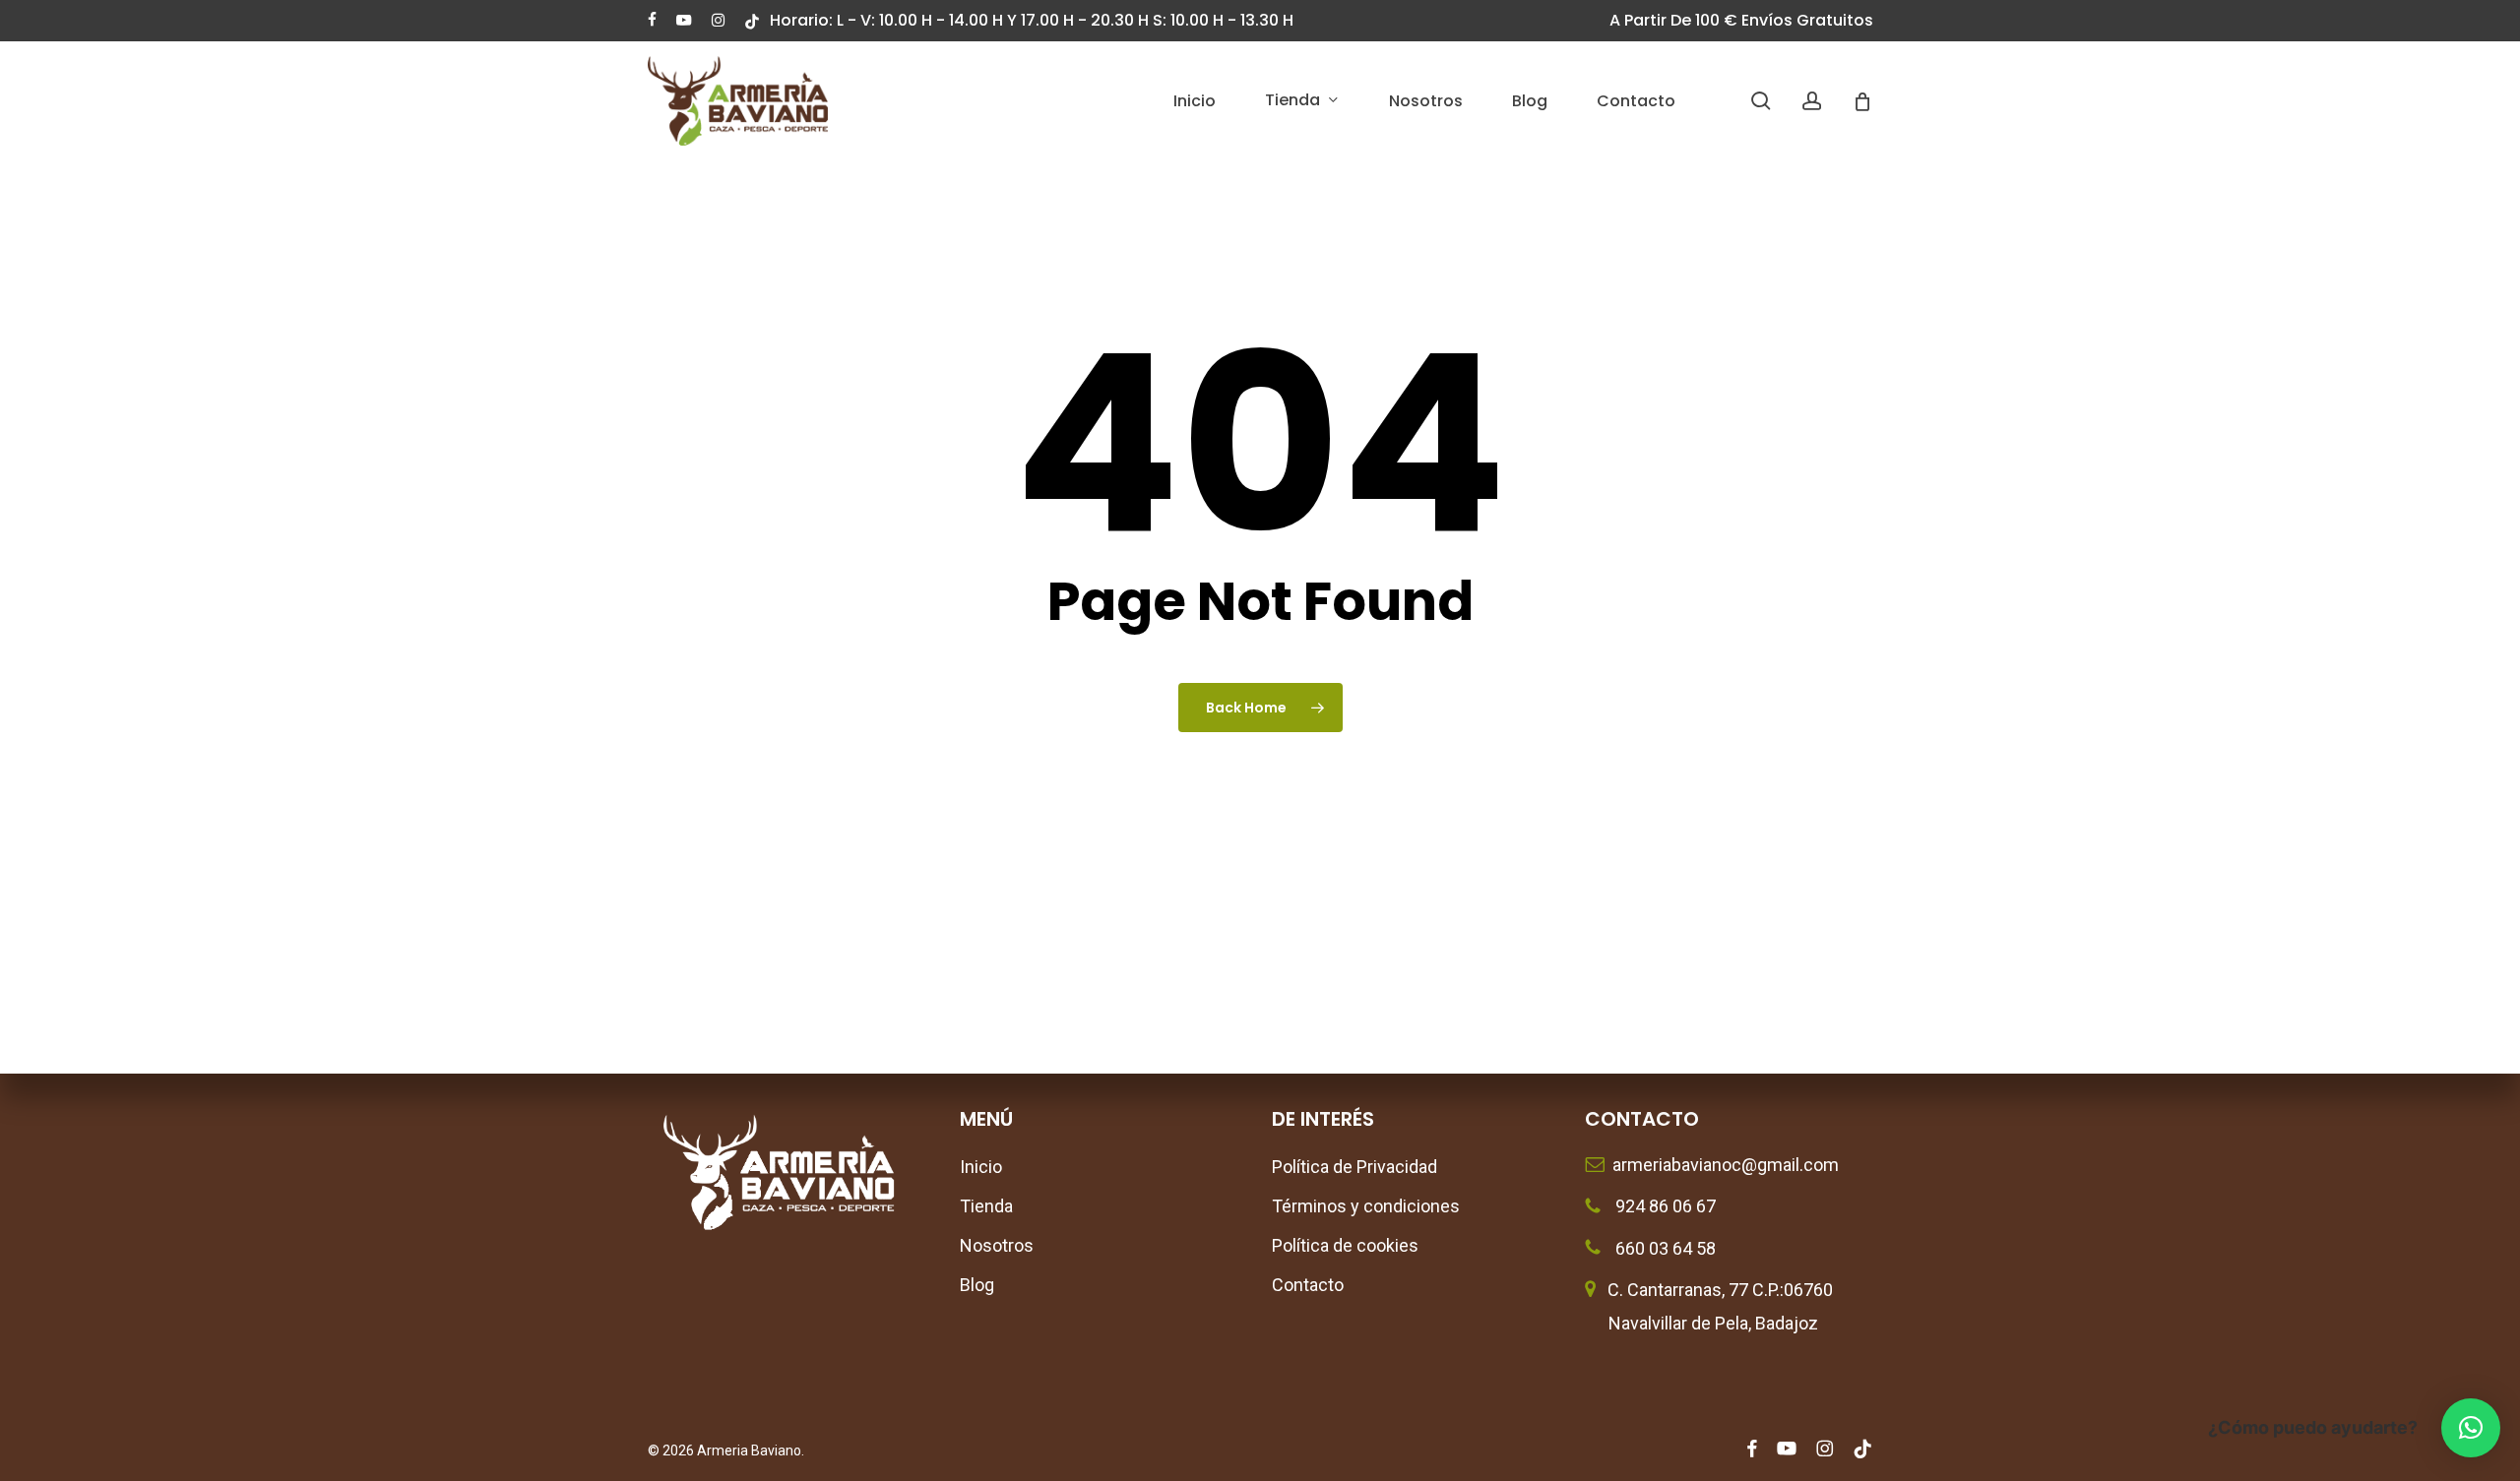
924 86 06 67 (1664, 1206)
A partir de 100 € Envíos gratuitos (1741, 20)
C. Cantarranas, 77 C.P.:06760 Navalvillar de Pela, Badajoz (1709, 1306)
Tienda (986, 1206)
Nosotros (997, 1245)
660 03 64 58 (1664, 1248)
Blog (977, 1285)
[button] (2471, 1428)
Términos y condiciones (1366, 1206)
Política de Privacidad (1354, 1167)
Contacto (1308, 1285)
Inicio (981, 1167)
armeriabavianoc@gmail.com (1722, 1165)
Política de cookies (1345, 1245)
